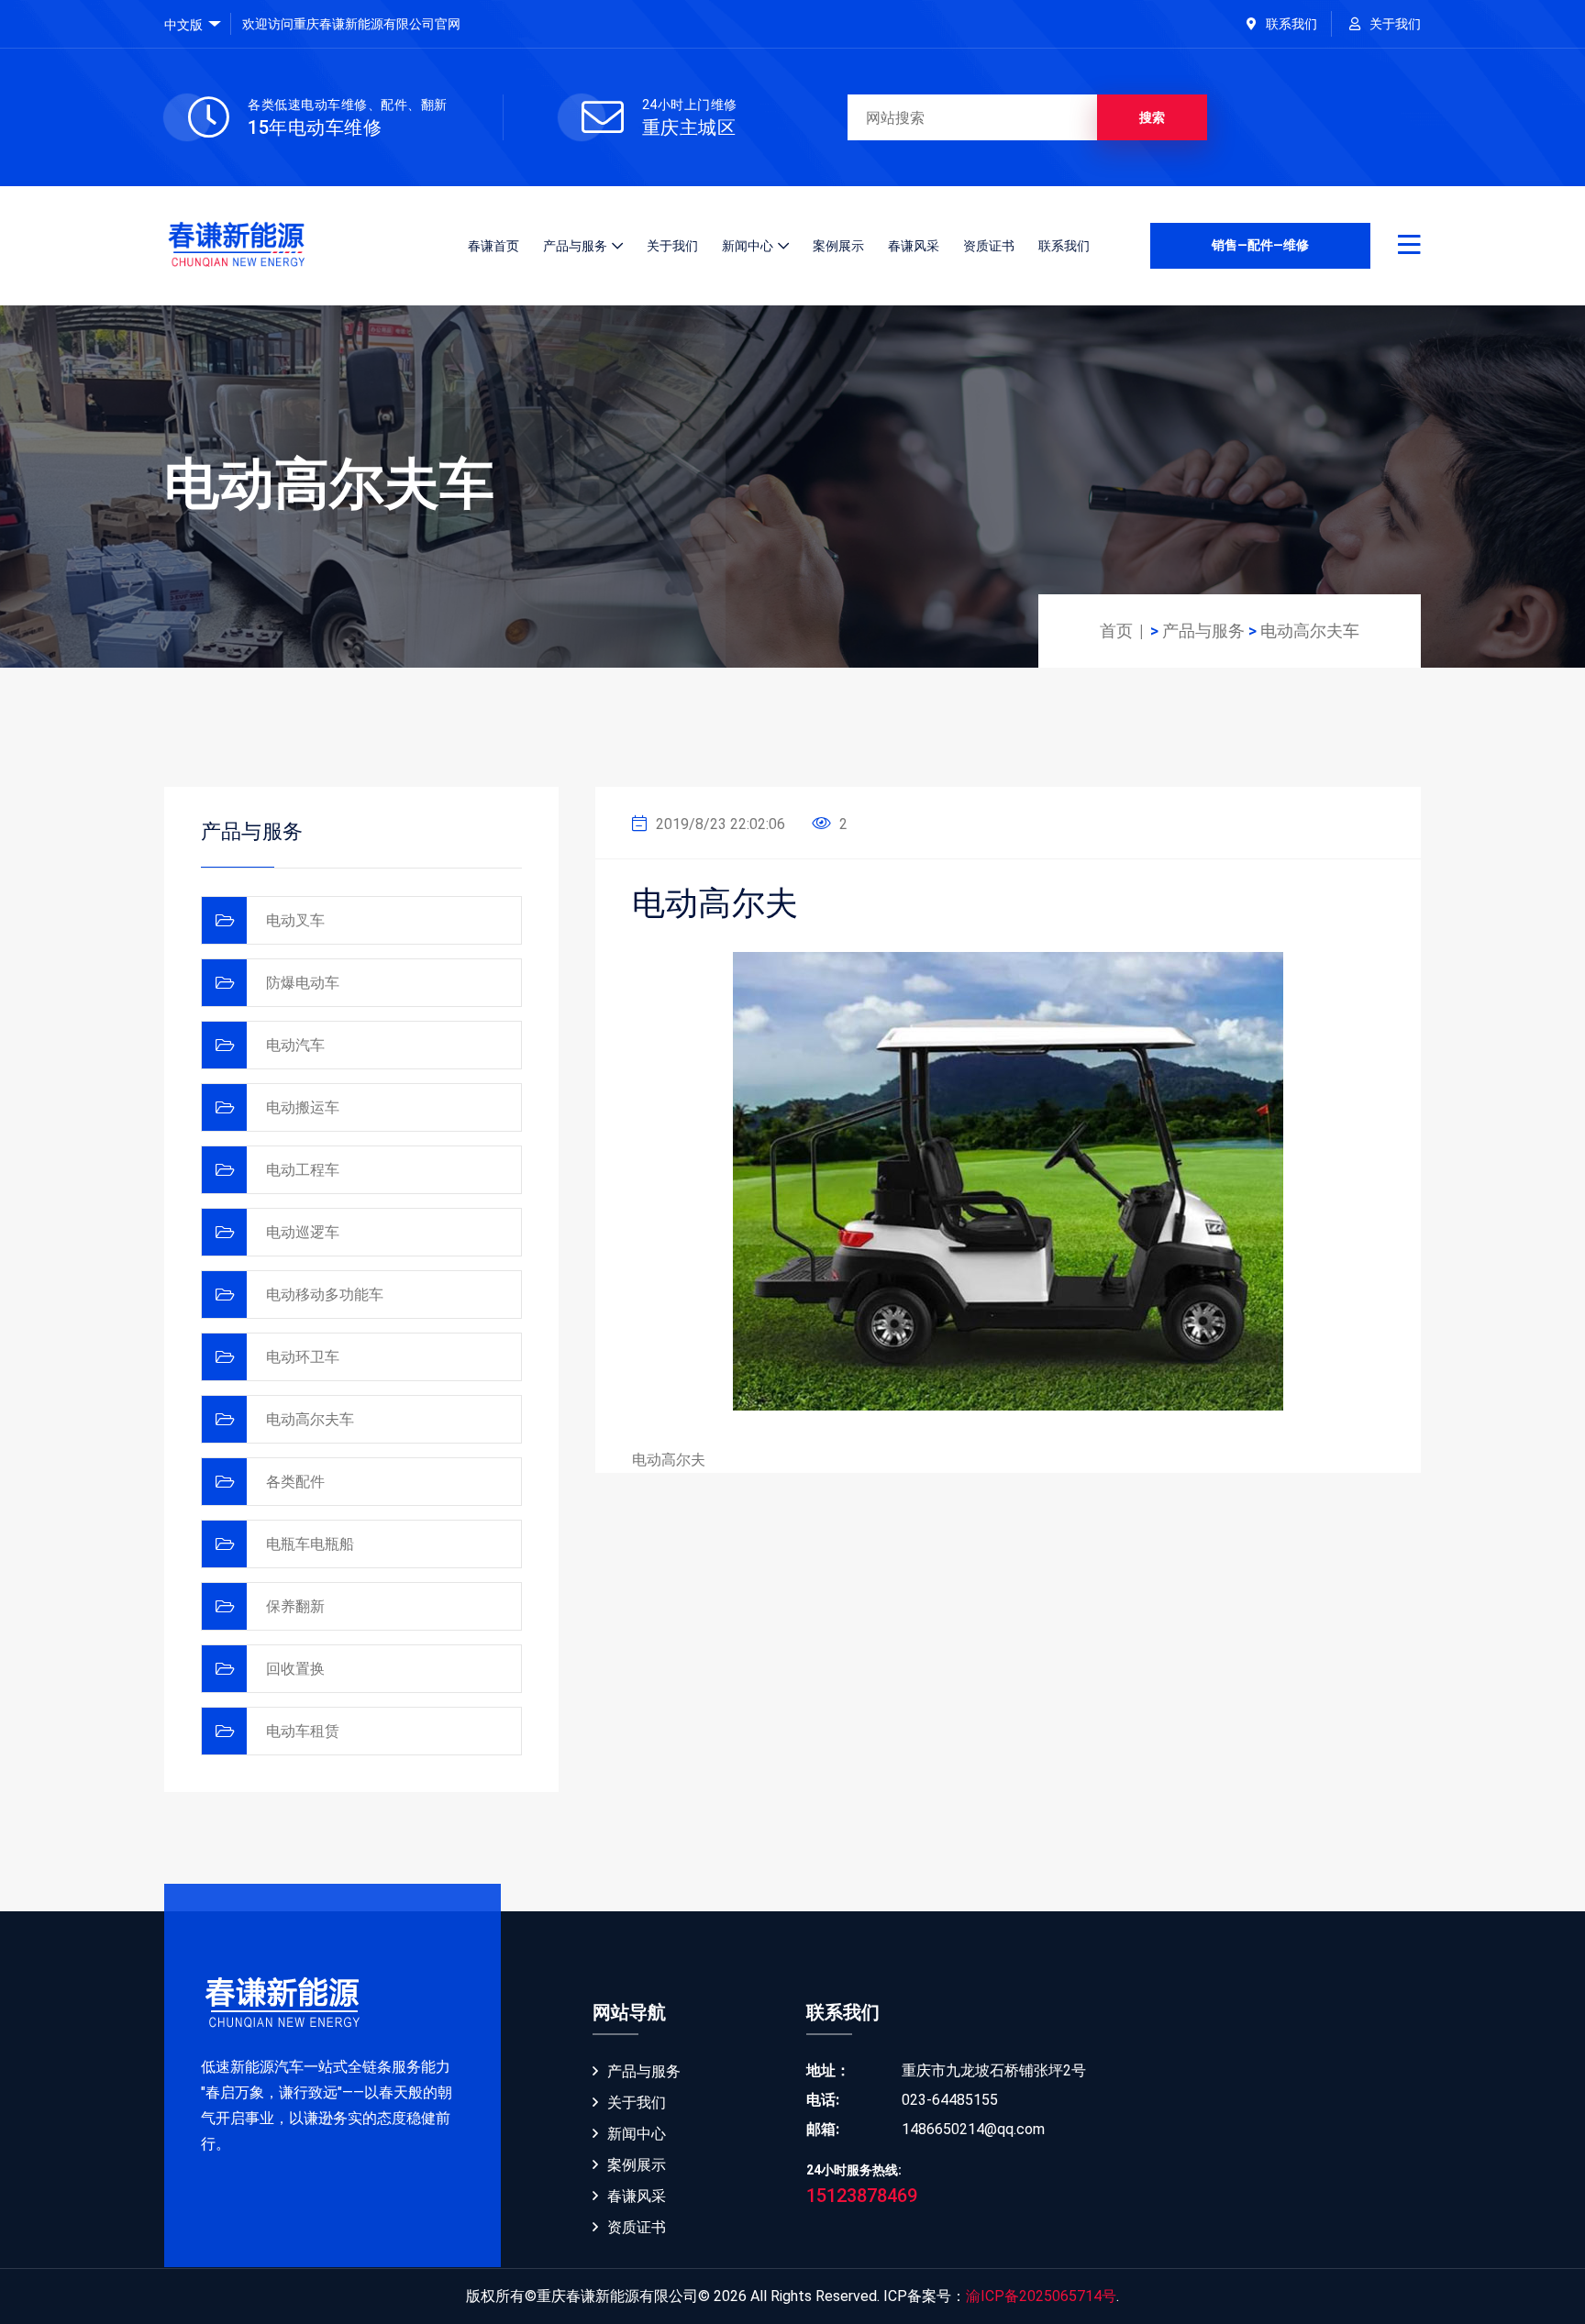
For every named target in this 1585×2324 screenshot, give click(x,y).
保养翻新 (295, 1606)
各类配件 (295, 1482)
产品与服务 (575, 246)
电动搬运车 (303, 1107)
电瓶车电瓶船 (310, 1544)
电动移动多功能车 (325, 1295)
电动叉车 (295, 920)
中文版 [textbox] (183, 25)
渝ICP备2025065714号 (1041, 2296)
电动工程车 (303, 1170)
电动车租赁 (303, 1731)
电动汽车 (295, 1045)
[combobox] (193, 25)
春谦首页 (493, 246)
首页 (1116, 631)
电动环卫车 (303, 1357)
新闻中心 (748, 246)
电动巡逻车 (303, 1232)
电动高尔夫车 (1310, 631)
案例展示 (838, 246)
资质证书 (989, 246)
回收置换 (295, 1669)
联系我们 (1291, 24)
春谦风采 (914, 246)
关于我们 (1395, 24)
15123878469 (862, 2196)
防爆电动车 (303, 983)
